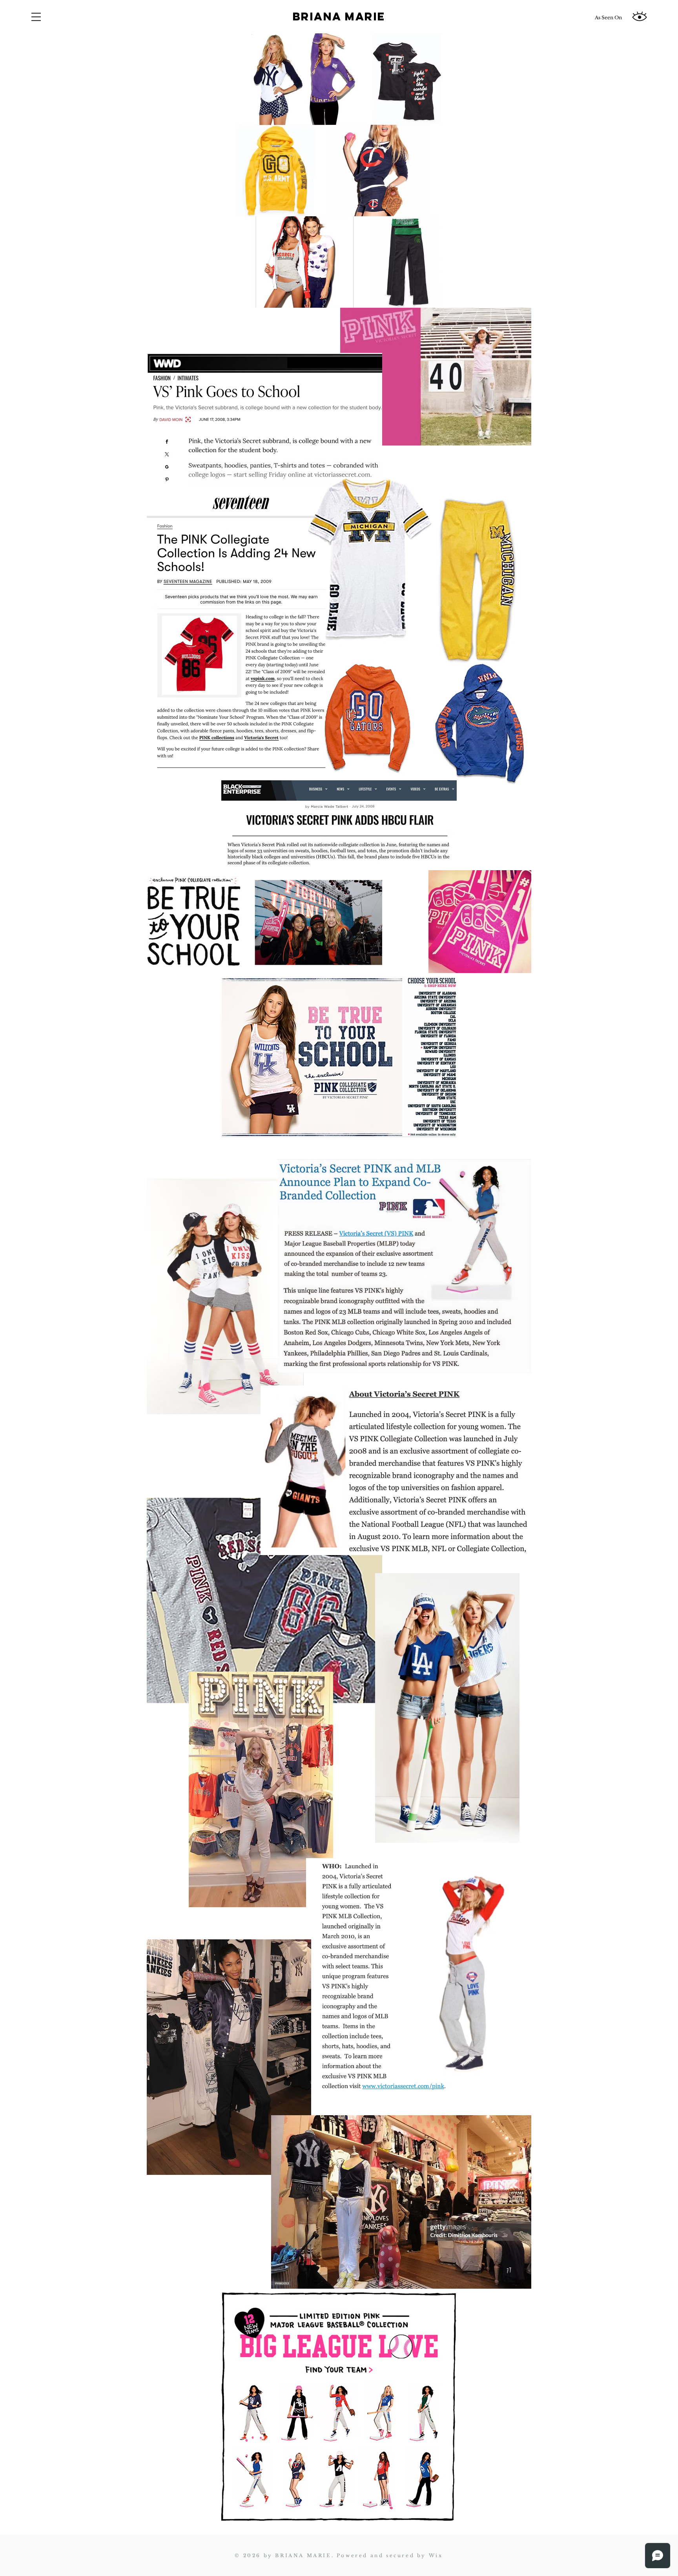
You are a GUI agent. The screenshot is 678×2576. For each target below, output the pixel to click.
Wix (436, 2555)
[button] (36, 17)
